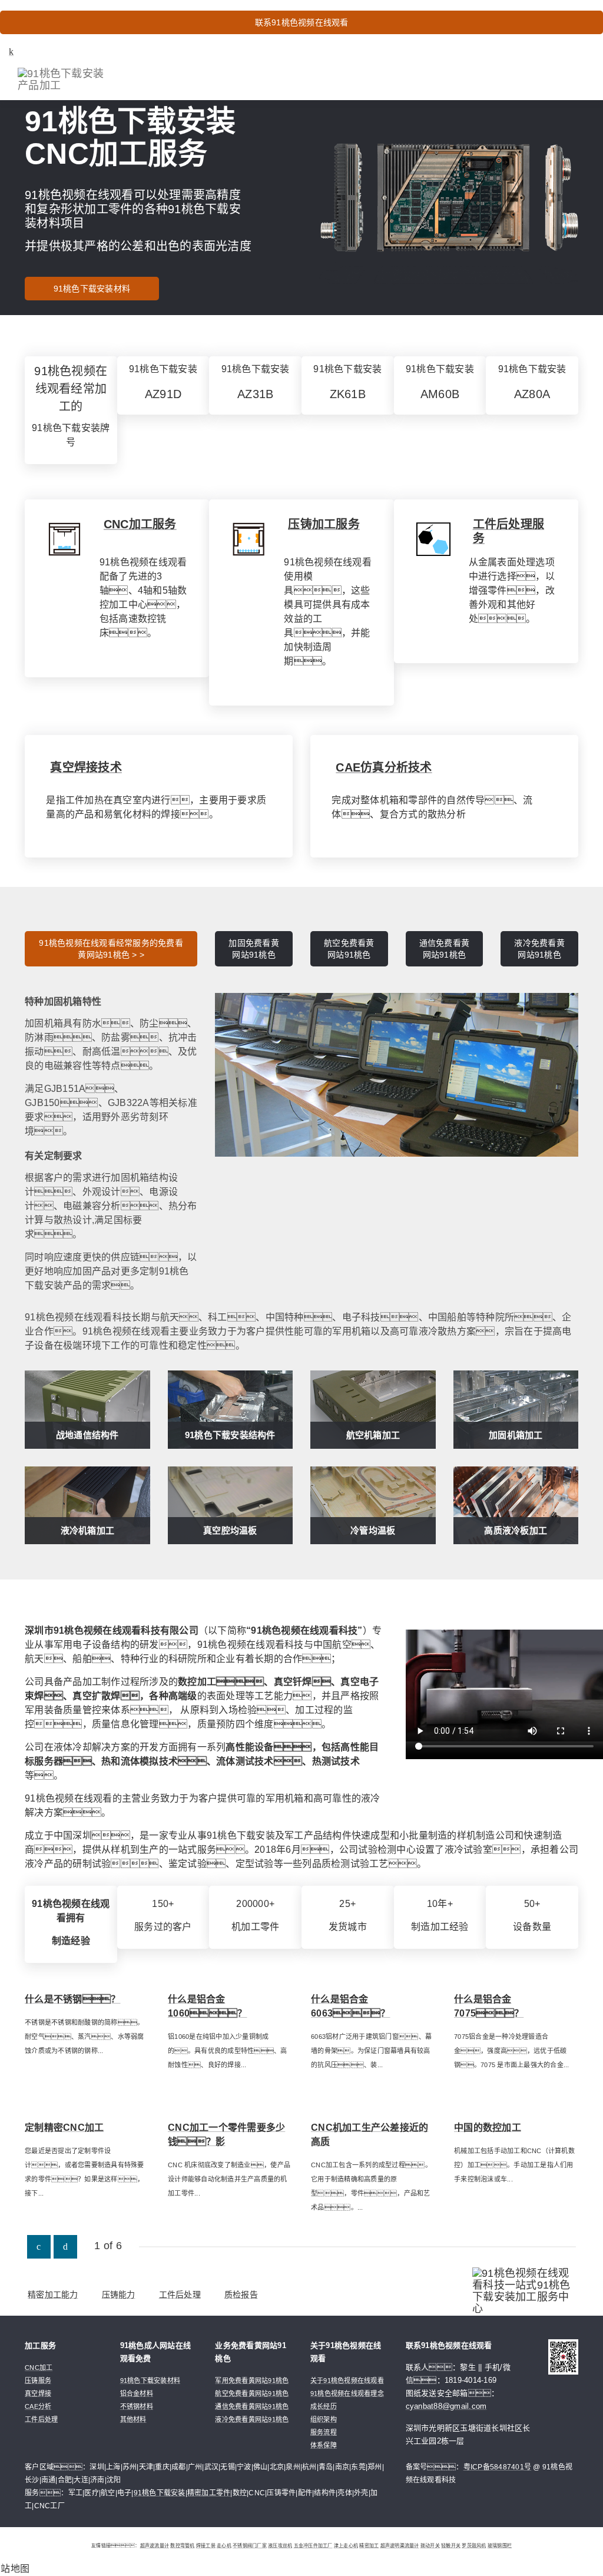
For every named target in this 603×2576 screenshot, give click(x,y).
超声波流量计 (155, 2546)
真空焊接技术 (86, 767)
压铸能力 (119, 2294)
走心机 (224, 2546)
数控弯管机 (182, 2546)
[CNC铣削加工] (64, 539)
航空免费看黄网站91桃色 (349, 949)
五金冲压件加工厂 (313, 2546)
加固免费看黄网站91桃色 (254, 949)
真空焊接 (38, 2393)
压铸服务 (38, 2380)
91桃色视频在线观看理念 (347, 2393)
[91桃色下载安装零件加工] (433, 539)
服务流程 (324, 2432)
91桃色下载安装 (160, 2493)
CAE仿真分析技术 (384, 767)
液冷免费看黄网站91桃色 (539, 949)
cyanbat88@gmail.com (446, 2406)
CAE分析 (38, 2406)
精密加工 (369, 2546)
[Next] (65, 2247)
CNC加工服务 (140, 524)
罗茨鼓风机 (474, 2546)
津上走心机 (346, 2546)
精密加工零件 (209, 2493)
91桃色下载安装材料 (92, 289)
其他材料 (133, 2419)
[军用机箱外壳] (397, 1074)
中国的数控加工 (488, 2128)
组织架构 (324, 2419)
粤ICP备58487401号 (498, 2467)
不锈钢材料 (137, 2406)
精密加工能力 (53, 2294)
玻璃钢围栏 (500, 2546)
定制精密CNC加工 (64, 2128)
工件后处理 (180, 2294)
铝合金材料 (137, 2393)
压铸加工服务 (324, 524)
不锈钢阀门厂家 (250, 2546)
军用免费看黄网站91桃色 (252, 2380)
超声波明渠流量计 (400, 2546)
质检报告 (241, 2294)
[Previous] (39, 2247)
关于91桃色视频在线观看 (347, 2380)
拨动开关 (430, 2546)
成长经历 (324, 2406)
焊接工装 (206, 2546)
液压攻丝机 (280, 2546)
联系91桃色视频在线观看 (302, 22)
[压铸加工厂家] (249, 539)
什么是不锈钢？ (73, 1999)
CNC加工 (39, 2368)
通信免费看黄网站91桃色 (445, 949)
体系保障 (324, 2445)
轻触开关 (451, 2546)
